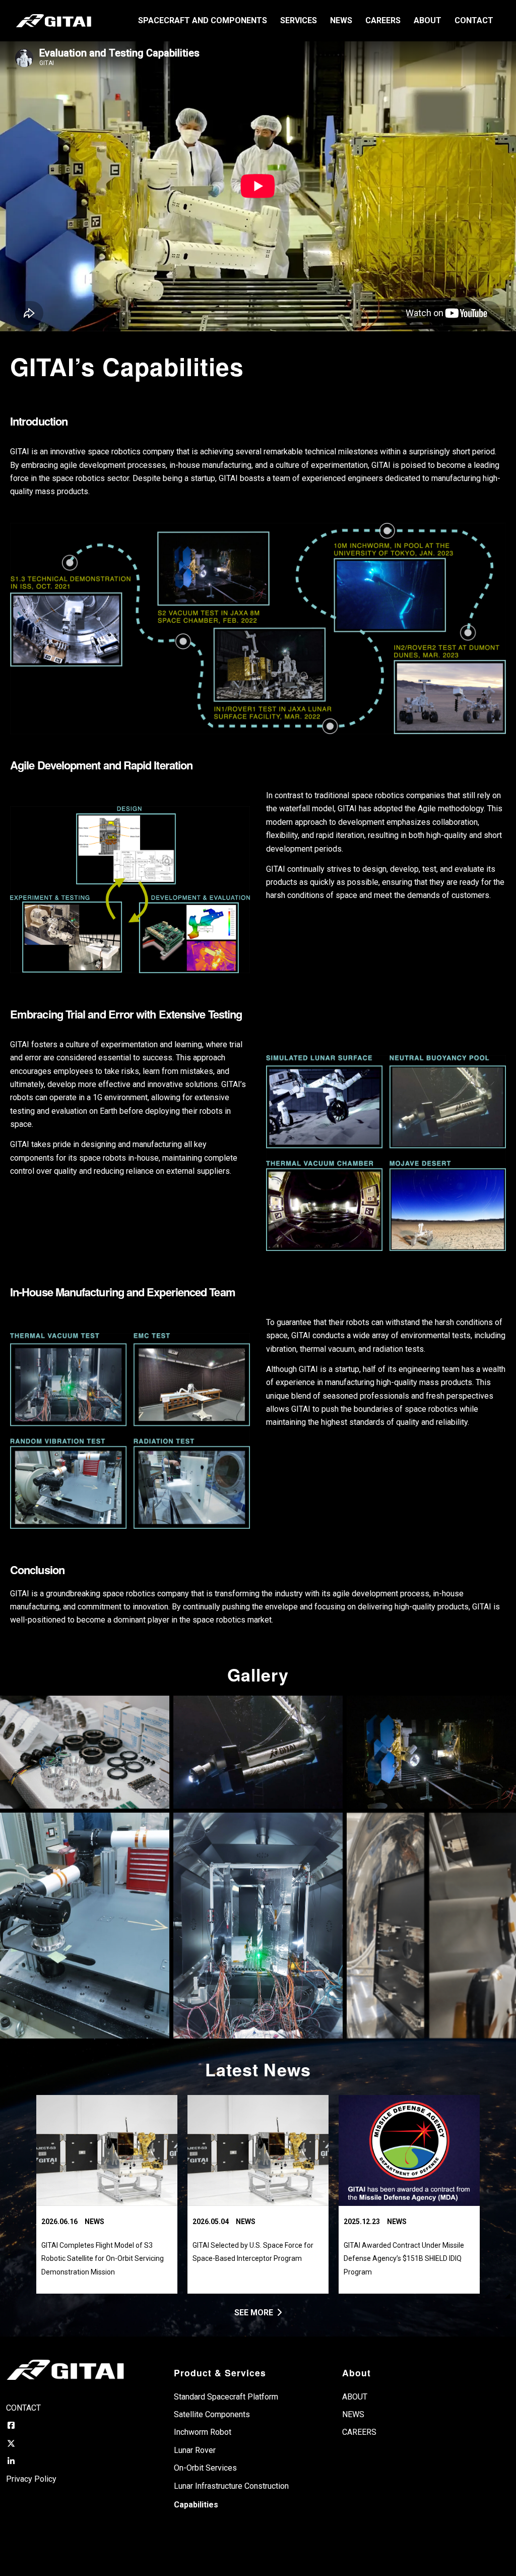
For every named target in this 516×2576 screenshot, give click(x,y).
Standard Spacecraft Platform (226, 2397)
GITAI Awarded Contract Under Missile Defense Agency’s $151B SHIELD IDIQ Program (404, 2259)
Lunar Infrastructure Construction (231, 2486)
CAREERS (359, 2432)
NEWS (94, 2222)
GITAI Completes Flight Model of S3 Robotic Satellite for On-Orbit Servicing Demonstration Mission (103, 2259)
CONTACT (23, 2408)
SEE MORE (254, 2313)
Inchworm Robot (203, 2432)
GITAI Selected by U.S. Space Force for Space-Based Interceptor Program (253, 2252)
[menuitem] (203, 21)
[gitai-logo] (54, 21)
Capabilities (196, 2505)
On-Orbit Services (205, 2468)
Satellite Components (212, 2414)
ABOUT (355, 2397)
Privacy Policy (31, 2479)
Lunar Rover (195, 2450)
